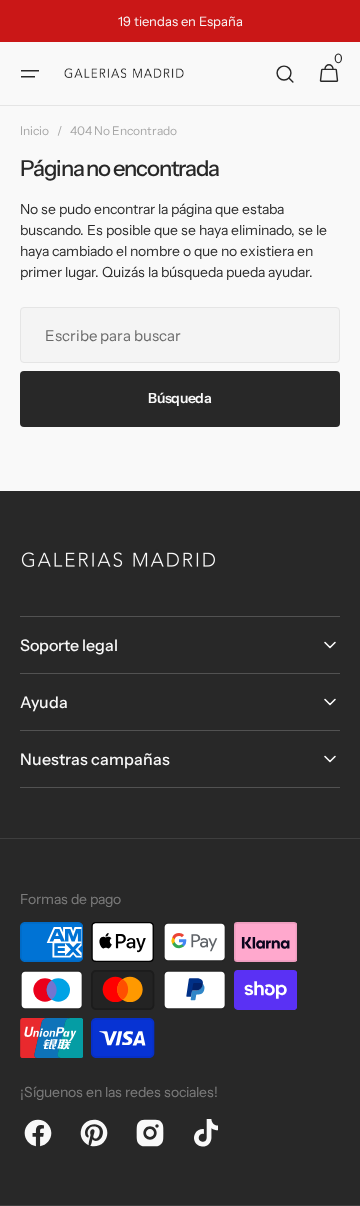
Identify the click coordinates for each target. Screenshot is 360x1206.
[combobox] (180, 335)
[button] (30, 74)
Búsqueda (180, 398)
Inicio (34, 130)
